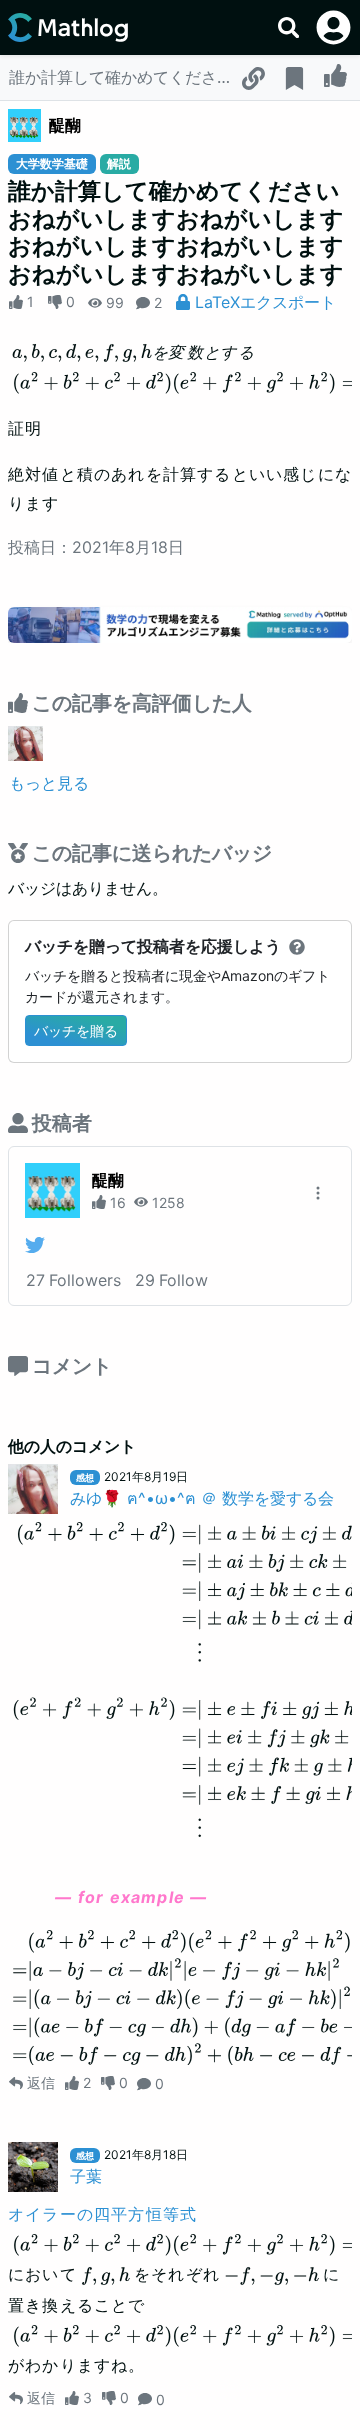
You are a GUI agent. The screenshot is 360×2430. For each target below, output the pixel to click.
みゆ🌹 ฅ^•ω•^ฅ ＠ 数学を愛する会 (202, 1498)
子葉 (86, 2176)
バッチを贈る (76, 1030)
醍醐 (65, 125)
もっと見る (49, 783)
